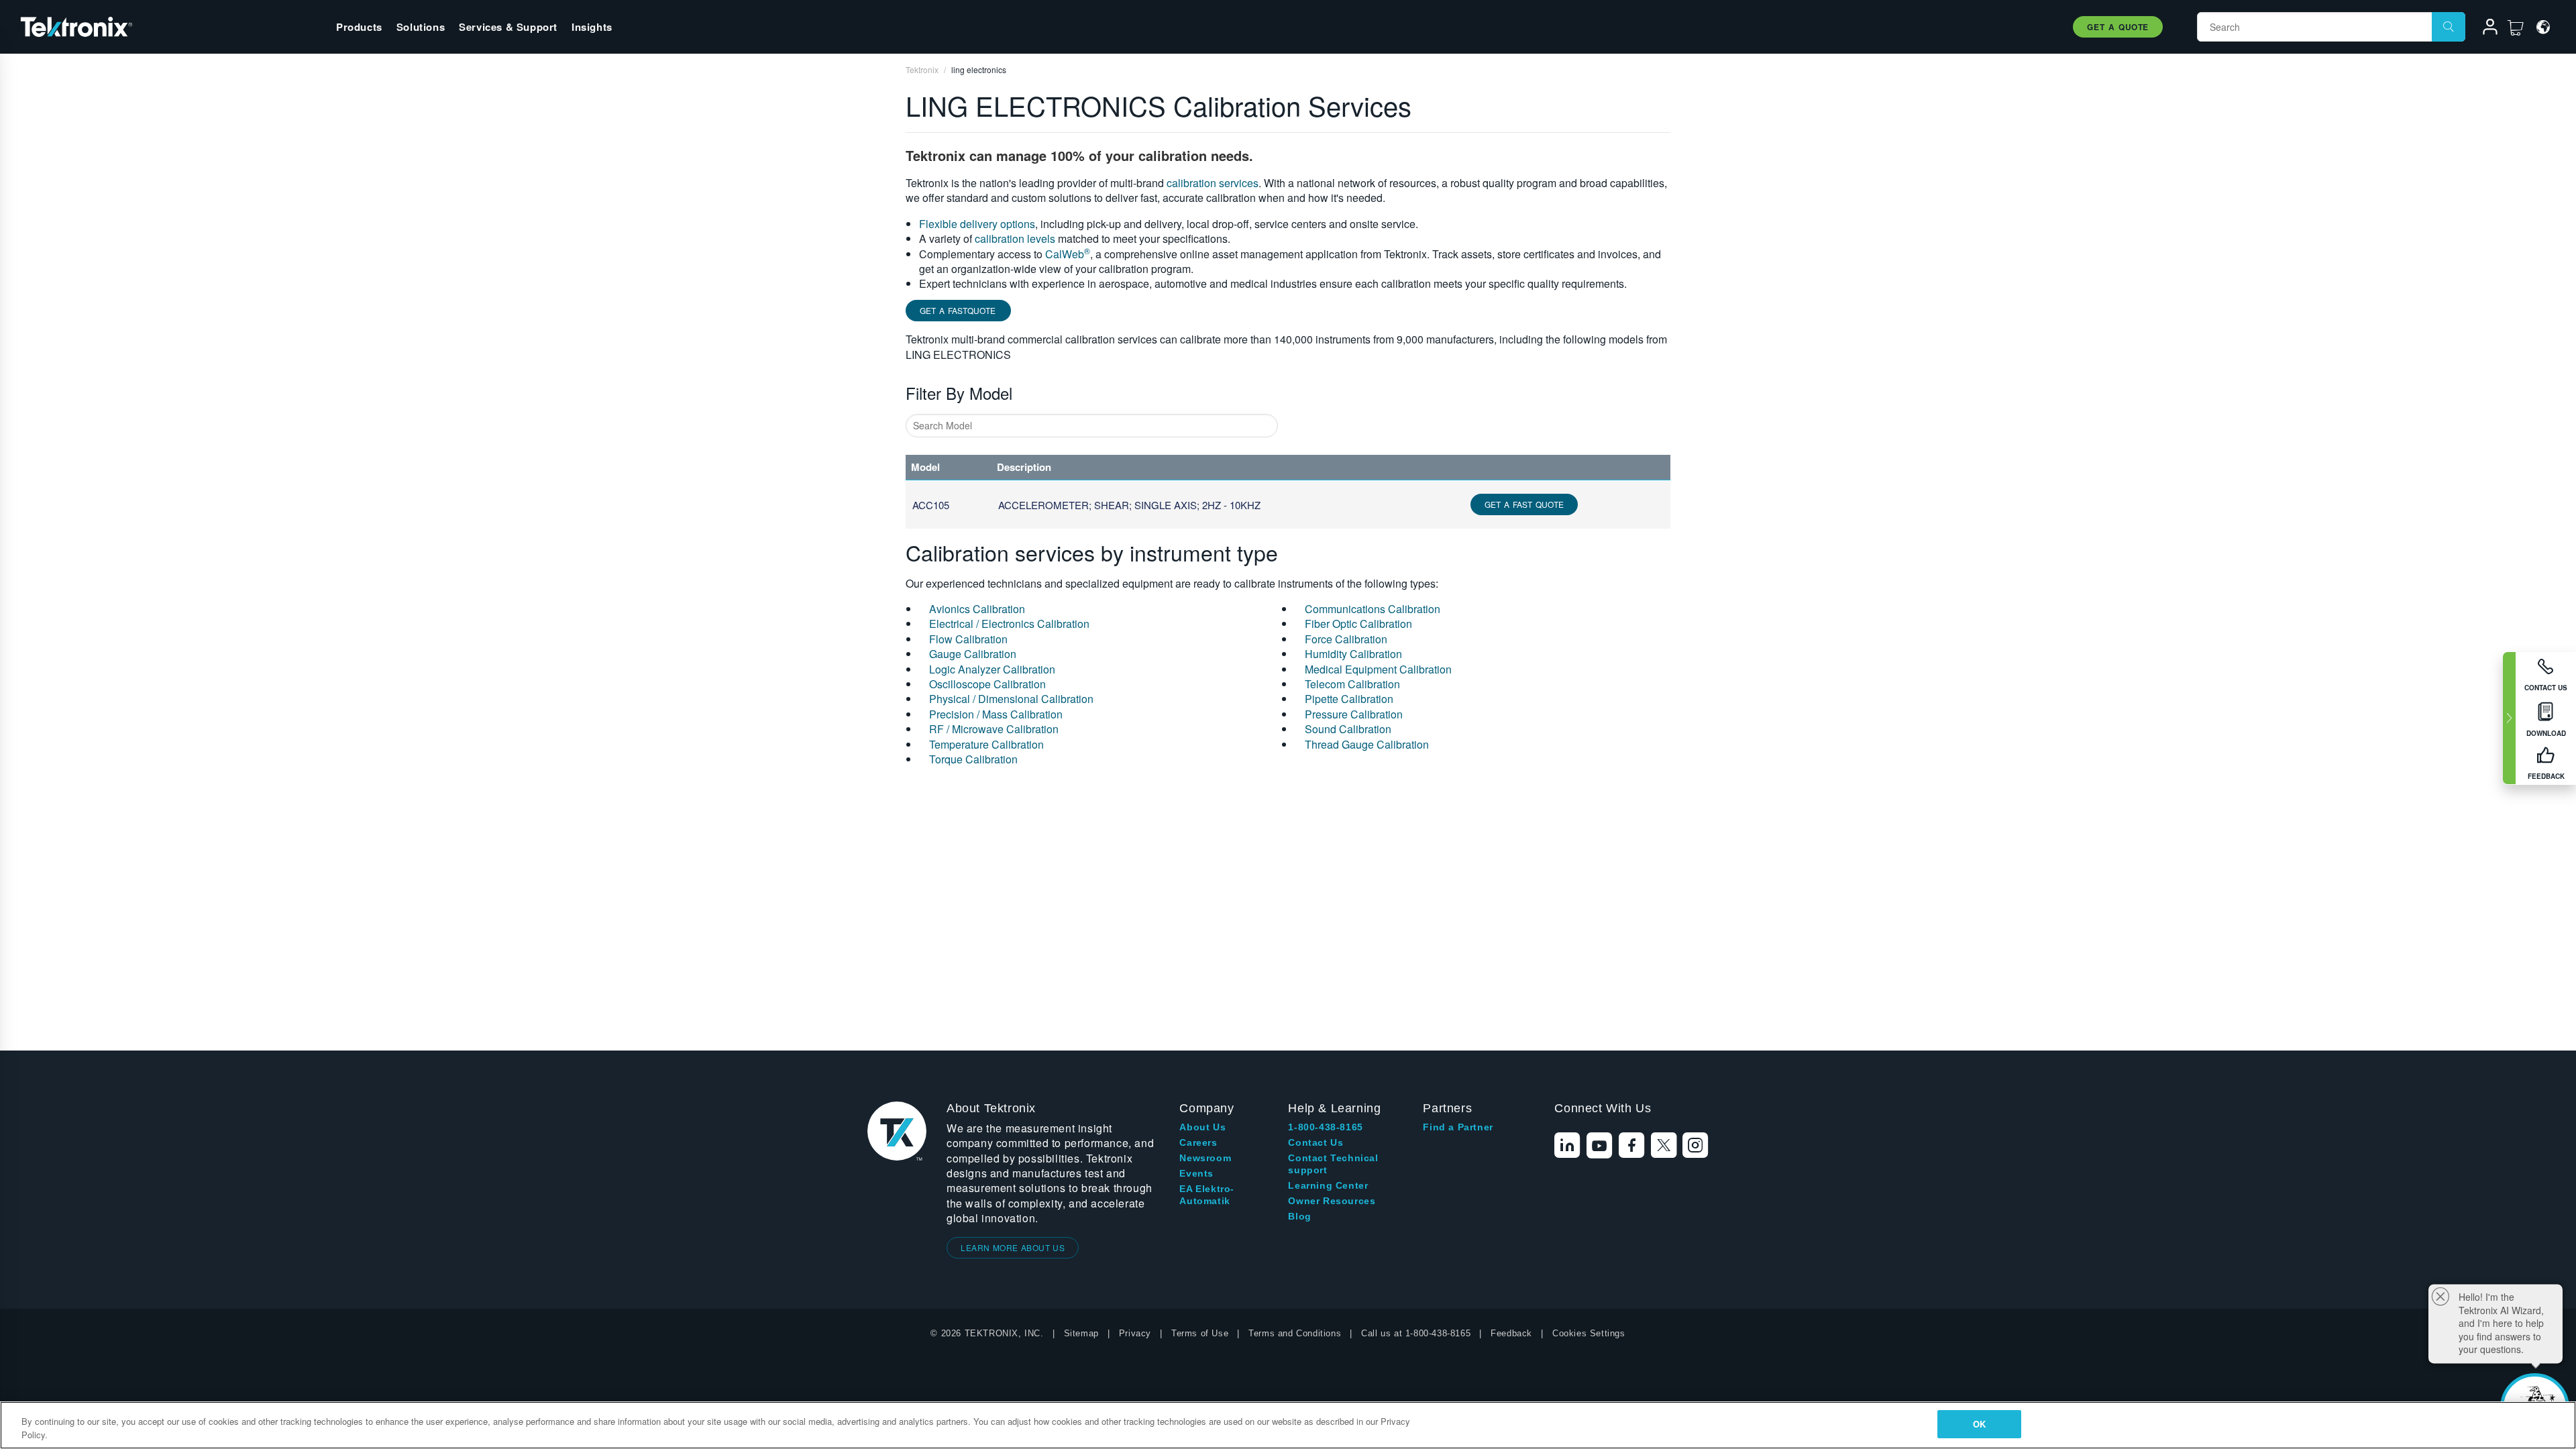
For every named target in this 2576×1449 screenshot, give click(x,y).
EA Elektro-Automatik (1207, 1195)
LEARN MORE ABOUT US (1013, 1247)
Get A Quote (2118, 27)
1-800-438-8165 (1325, 1127)
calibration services (1213, 183)
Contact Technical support (1333, 1164)
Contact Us (1316, 1142)
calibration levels (1015, 238)
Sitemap (1081, 1333)
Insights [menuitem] (592, 27)
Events (1196, 1173)
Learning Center (1328, 1185)
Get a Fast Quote (1524, 504)
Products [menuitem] (359, 27)
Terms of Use (1200, 1333)
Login (2484, 29)
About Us (1202, 1127)
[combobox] (1092, 426)
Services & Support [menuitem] (508, 27)
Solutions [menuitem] (421, 27)
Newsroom (1205, 1158)
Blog (1299, 1216)
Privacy (1135, 1333)
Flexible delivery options (977, 224)
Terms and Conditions (1295, 1333)
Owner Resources (1332, 1201)
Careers (1198, 1142)
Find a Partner (1458, 1127)
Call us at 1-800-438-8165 (1416, 1333)
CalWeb (1068, 254)
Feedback (1511, 1333)
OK (1979, 1424)
